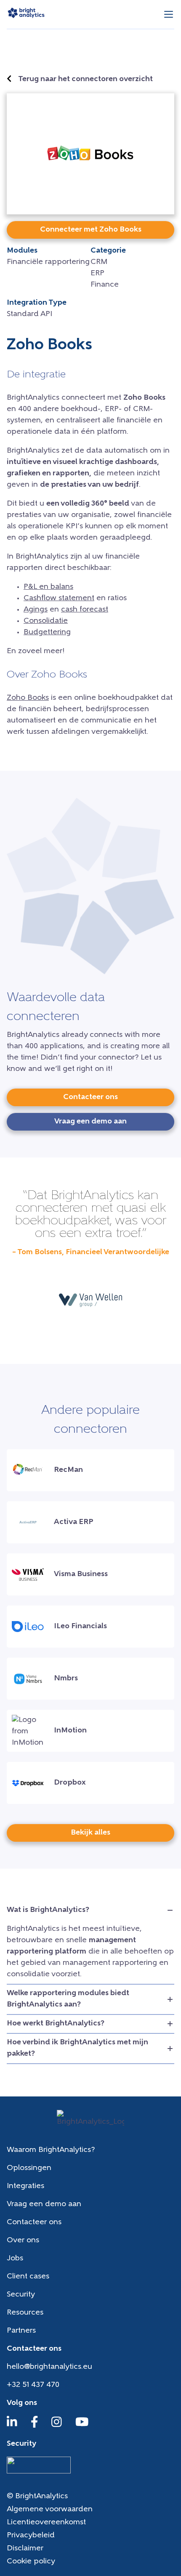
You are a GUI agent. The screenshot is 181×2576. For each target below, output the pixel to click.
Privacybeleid (31, 2536)
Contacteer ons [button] (90, 1097)
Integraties (25, 2186)
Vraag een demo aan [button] (90, 1122)
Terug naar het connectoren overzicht (85, 79)
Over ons (23, 2241)
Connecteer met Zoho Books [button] (91, 230)
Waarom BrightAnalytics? (51, 2150)
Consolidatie (46, 621)
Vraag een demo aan (44, 2204)
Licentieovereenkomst (46, 2523)
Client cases (28, 2277)
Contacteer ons (34, 2223)
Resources (25, 2313)
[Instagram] (57, 2426)
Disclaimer (25, 2549)
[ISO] (39, 2472)
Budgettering (47, 633)
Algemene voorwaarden (50, 2510)
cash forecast (85, 610)
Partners (21, 2331)
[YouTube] (82, 2426)
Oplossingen (29, 2168)
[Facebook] (35, 2426)
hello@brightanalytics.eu (49, 2367)
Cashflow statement (59, 599)
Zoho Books (28, 698)
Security (21, 2295)
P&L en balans (48, 587)
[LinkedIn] (12, 2426)
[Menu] (169, 15)
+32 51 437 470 (33, 2385)
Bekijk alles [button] (90, 1833)
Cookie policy (31, 2562)
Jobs (15, 2259)
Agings (36, 610)
